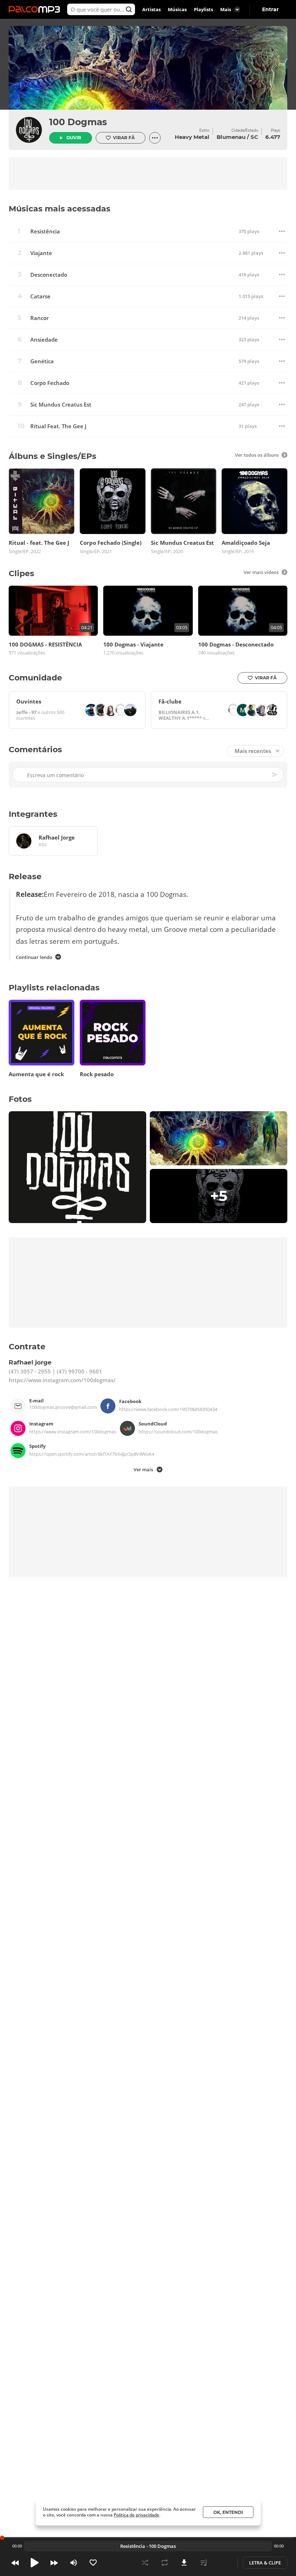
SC (254, 137)
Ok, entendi (228, 2512)
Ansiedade (44, 340)
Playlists (203, 9)
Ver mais (143, 1469)
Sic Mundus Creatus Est (61, 405)
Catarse (40, 296)
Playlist (204, 2563)
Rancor (40, 318)
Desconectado (49, 275)
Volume (74, 2563)
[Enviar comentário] (275, 775)
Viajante (41, 253)
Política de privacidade (136, 2515)
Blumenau (231, 137)
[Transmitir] (223, 2563)
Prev (15, 2563)
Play (35, 2563)
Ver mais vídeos (261, 572)
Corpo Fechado (50, 383)
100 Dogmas (78, 122)
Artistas (151, 9)
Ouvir (74, 138)
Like (93, 2563)
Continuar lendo (34, 957)
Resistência (45, 231)
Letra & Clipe (265, 2563)
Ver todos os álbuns (257, 455)
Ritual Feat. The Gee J (58, 426)
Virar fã (124, 138)
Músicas (177, 9)
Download (184, 2563)
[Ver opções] (155, 138)
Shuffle (145, 2563)
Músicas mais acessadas (60, 209)
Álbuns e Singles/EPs (53, 456)
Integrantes (33, 814)
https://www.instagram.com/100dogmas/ (62, 1380)
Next (54, 2563)
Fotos (20, 1099)
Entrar (270, 9)
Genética (42, 361)
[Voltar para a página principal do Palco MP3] (36, 9)
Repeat (165, 2563)
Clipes (21, 573)
